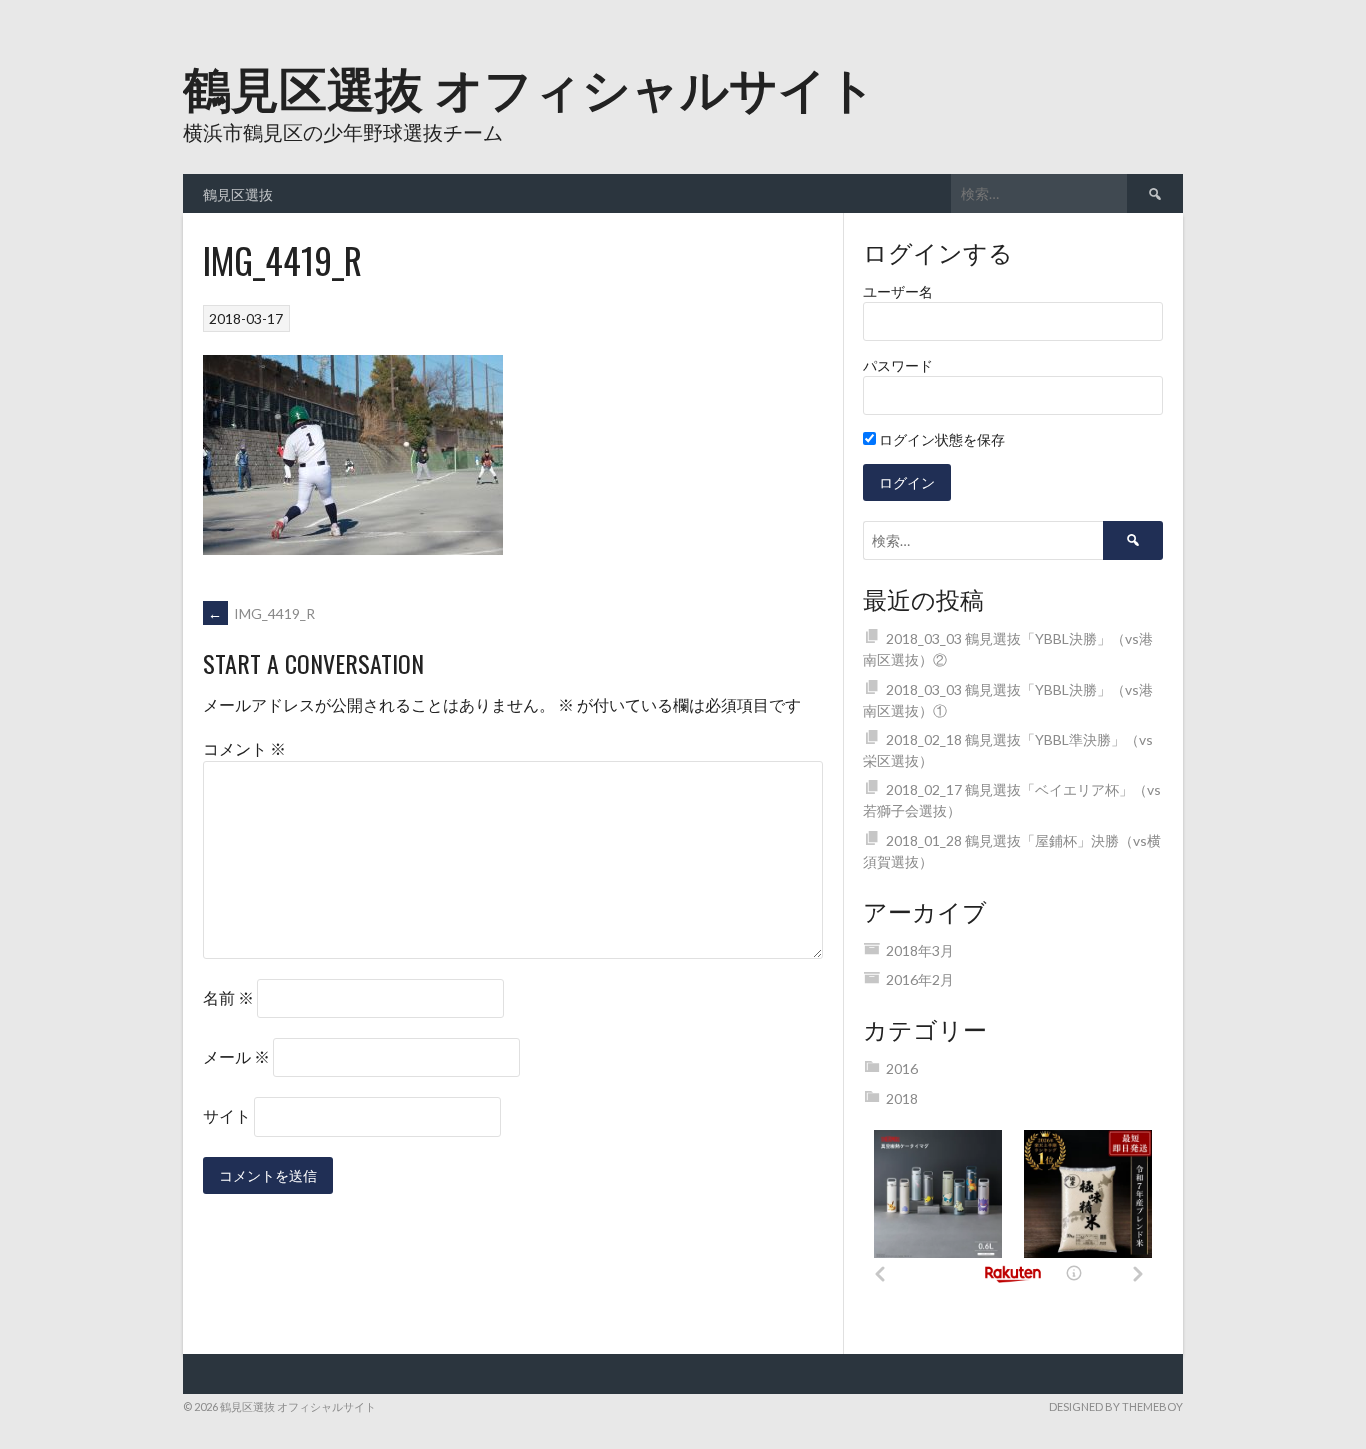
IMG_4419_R (261, 613)
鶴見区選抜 (238, 193)
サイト (227, 1115)
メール (236, 1056)
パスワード (898, 365)
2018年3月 (920, 950)
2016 (902, 1068)
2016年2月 (920, 979)
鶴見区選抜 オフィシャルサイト (529, 85)
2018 (902, 1098)
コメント (244, 748)
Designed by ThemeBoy (1116, 1406)
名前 (228, 997)
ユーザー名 (898, 291)
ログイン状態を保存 (940, 439)
